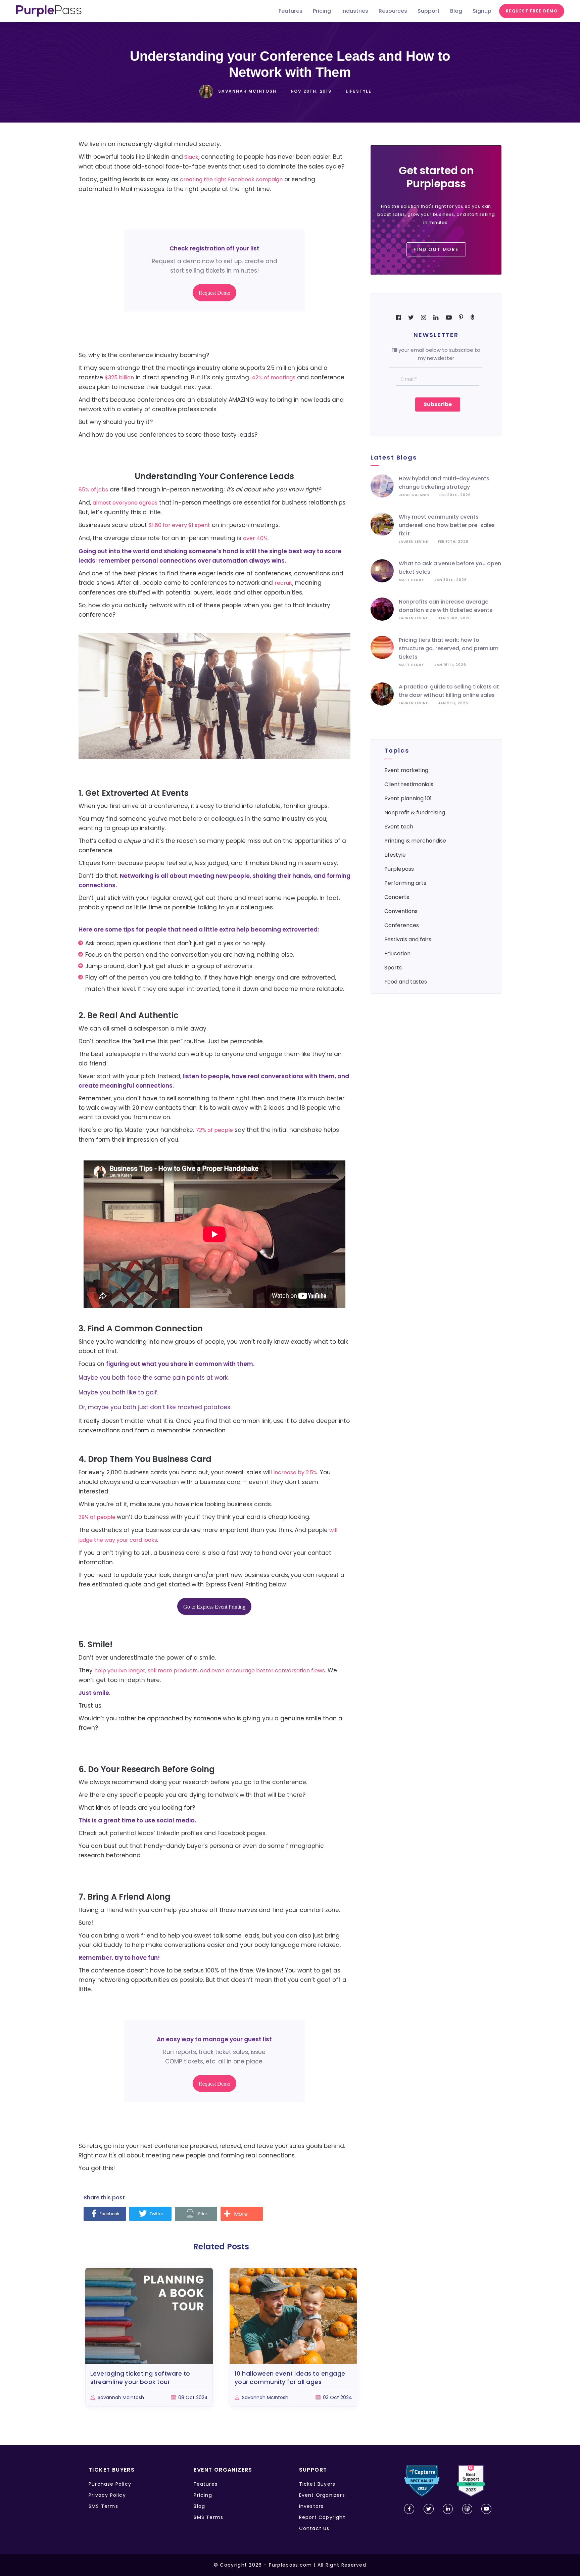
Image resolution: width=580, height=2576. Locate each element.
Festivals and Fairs (408, 939)
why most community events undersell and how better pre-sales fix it (447, 525)
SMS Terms (103, 2506)
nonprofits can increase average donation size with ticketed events (446, 606)
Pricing (203, 2495)
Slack (191, 157)
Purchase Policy (110, 2484)
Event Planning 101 (408, 798)
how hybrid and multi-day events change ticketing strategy (444, 483)
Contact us (314, 2528)
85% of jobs (93, 490)
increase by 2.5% (295, 1472)
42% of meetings (274, 377)
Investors (311, 2506)
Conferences (402, 925)
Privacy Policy (107, 2495)
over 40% (255, 538)
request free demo (532, 11)
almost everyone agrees (125, 503)
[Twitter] (150, 2214)
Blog (199, 2506)
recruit (283, 583)
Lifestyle (395, 855)
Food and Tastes (406, 982)
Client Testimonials (409, 784)
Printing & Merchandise (415, 841)
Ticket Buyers (317, 2484)
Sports (393, 968)
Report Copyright (322, 2517)
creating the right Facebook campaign (231, 179)
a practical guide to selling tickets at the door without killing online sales (449, 691)
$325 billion (119, 377)
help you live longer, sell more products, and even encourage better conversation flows (210, 1671)
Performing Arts (405, 883)
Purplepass (399, 869)
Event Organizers (322, 2495)
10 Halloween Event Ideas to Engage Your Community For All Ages (290, 2378)
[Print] (196, 2214)
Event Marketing (406, 770)
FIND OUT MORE (436, 249)
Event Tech (399, 827)
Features (206, 2484)
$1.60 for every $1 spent (179, 525)
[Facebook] (105, 2214)
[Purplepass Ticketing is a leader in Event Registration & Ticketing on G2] (471, 2481)
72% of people (214, 1130)
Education (397, 953)
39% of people (98, 1517)
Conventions (401, 911)
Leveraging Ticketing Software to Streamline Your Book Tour (140, 2378)
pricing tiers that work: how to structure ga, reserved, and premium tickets (449, 648)
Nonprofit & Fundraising (415, 813)
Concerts (397, 897)
